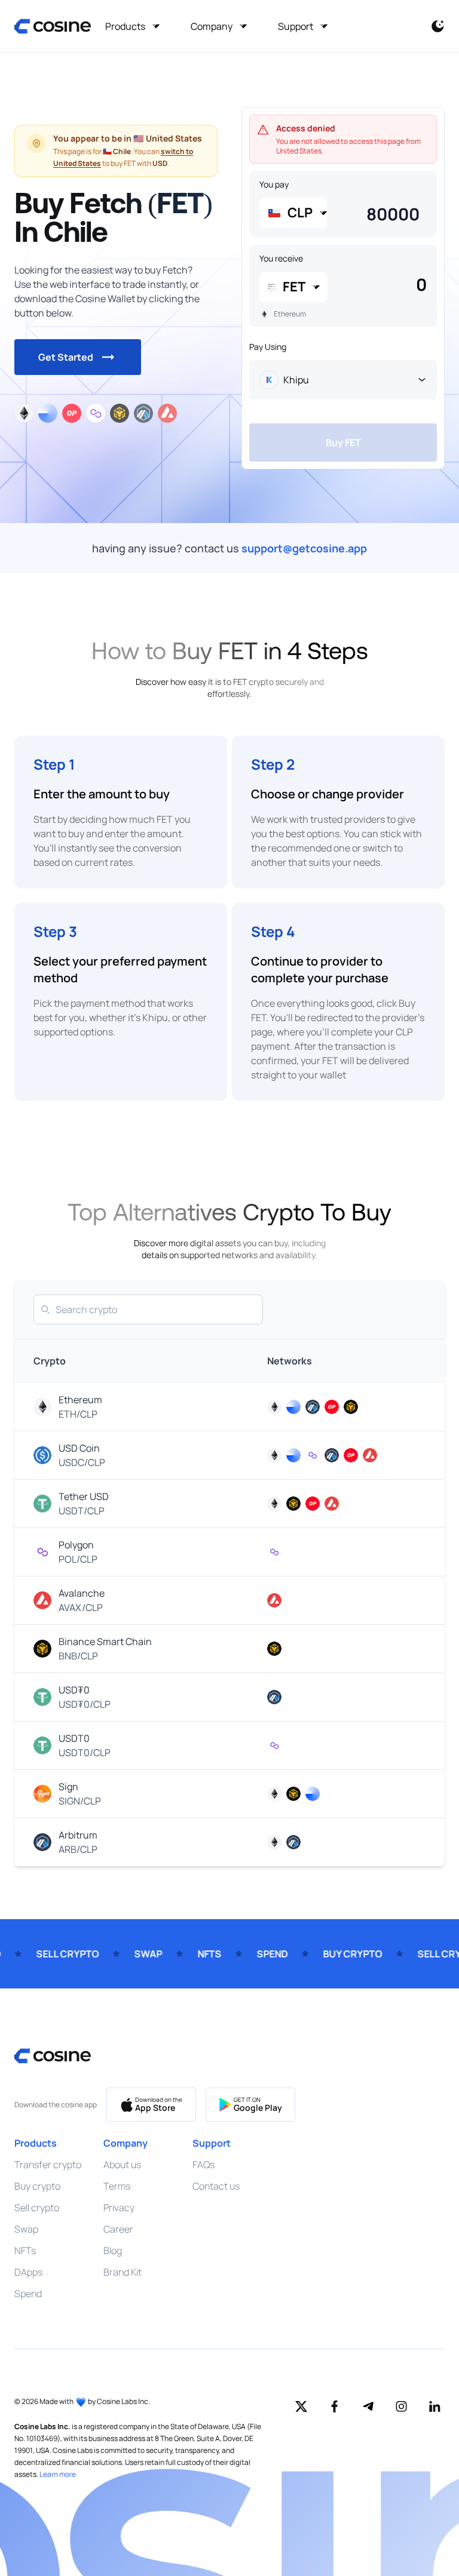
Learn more (58, 2474)
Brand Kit (123, 2272)
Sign (68, 1787)
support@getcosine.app (304, 548)
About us (122, 2165)
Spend (28, 2294)
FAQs (204, 2165)
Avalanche (82, 1593)
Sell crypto (37, 2208)
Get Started (66, 357)
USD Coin (79, 1448)
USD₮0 (74, 1690)
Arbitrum (78, 1835)
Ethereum (80, 1400)
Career (118, 2229)
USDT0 (74, 1738)
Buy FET (343, 442)
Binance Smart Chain (105, 1641)
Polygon (76, 1545)
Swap (26, 2229)
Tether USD (84, 1496)
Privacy (119, 2208)
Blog (113, 2251)
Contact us (216, 2186)
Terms (117, 2186)
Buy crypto (37, 2186)
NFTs (25, 2251)
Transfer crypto (48, 2165)
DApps (28, 2272)
